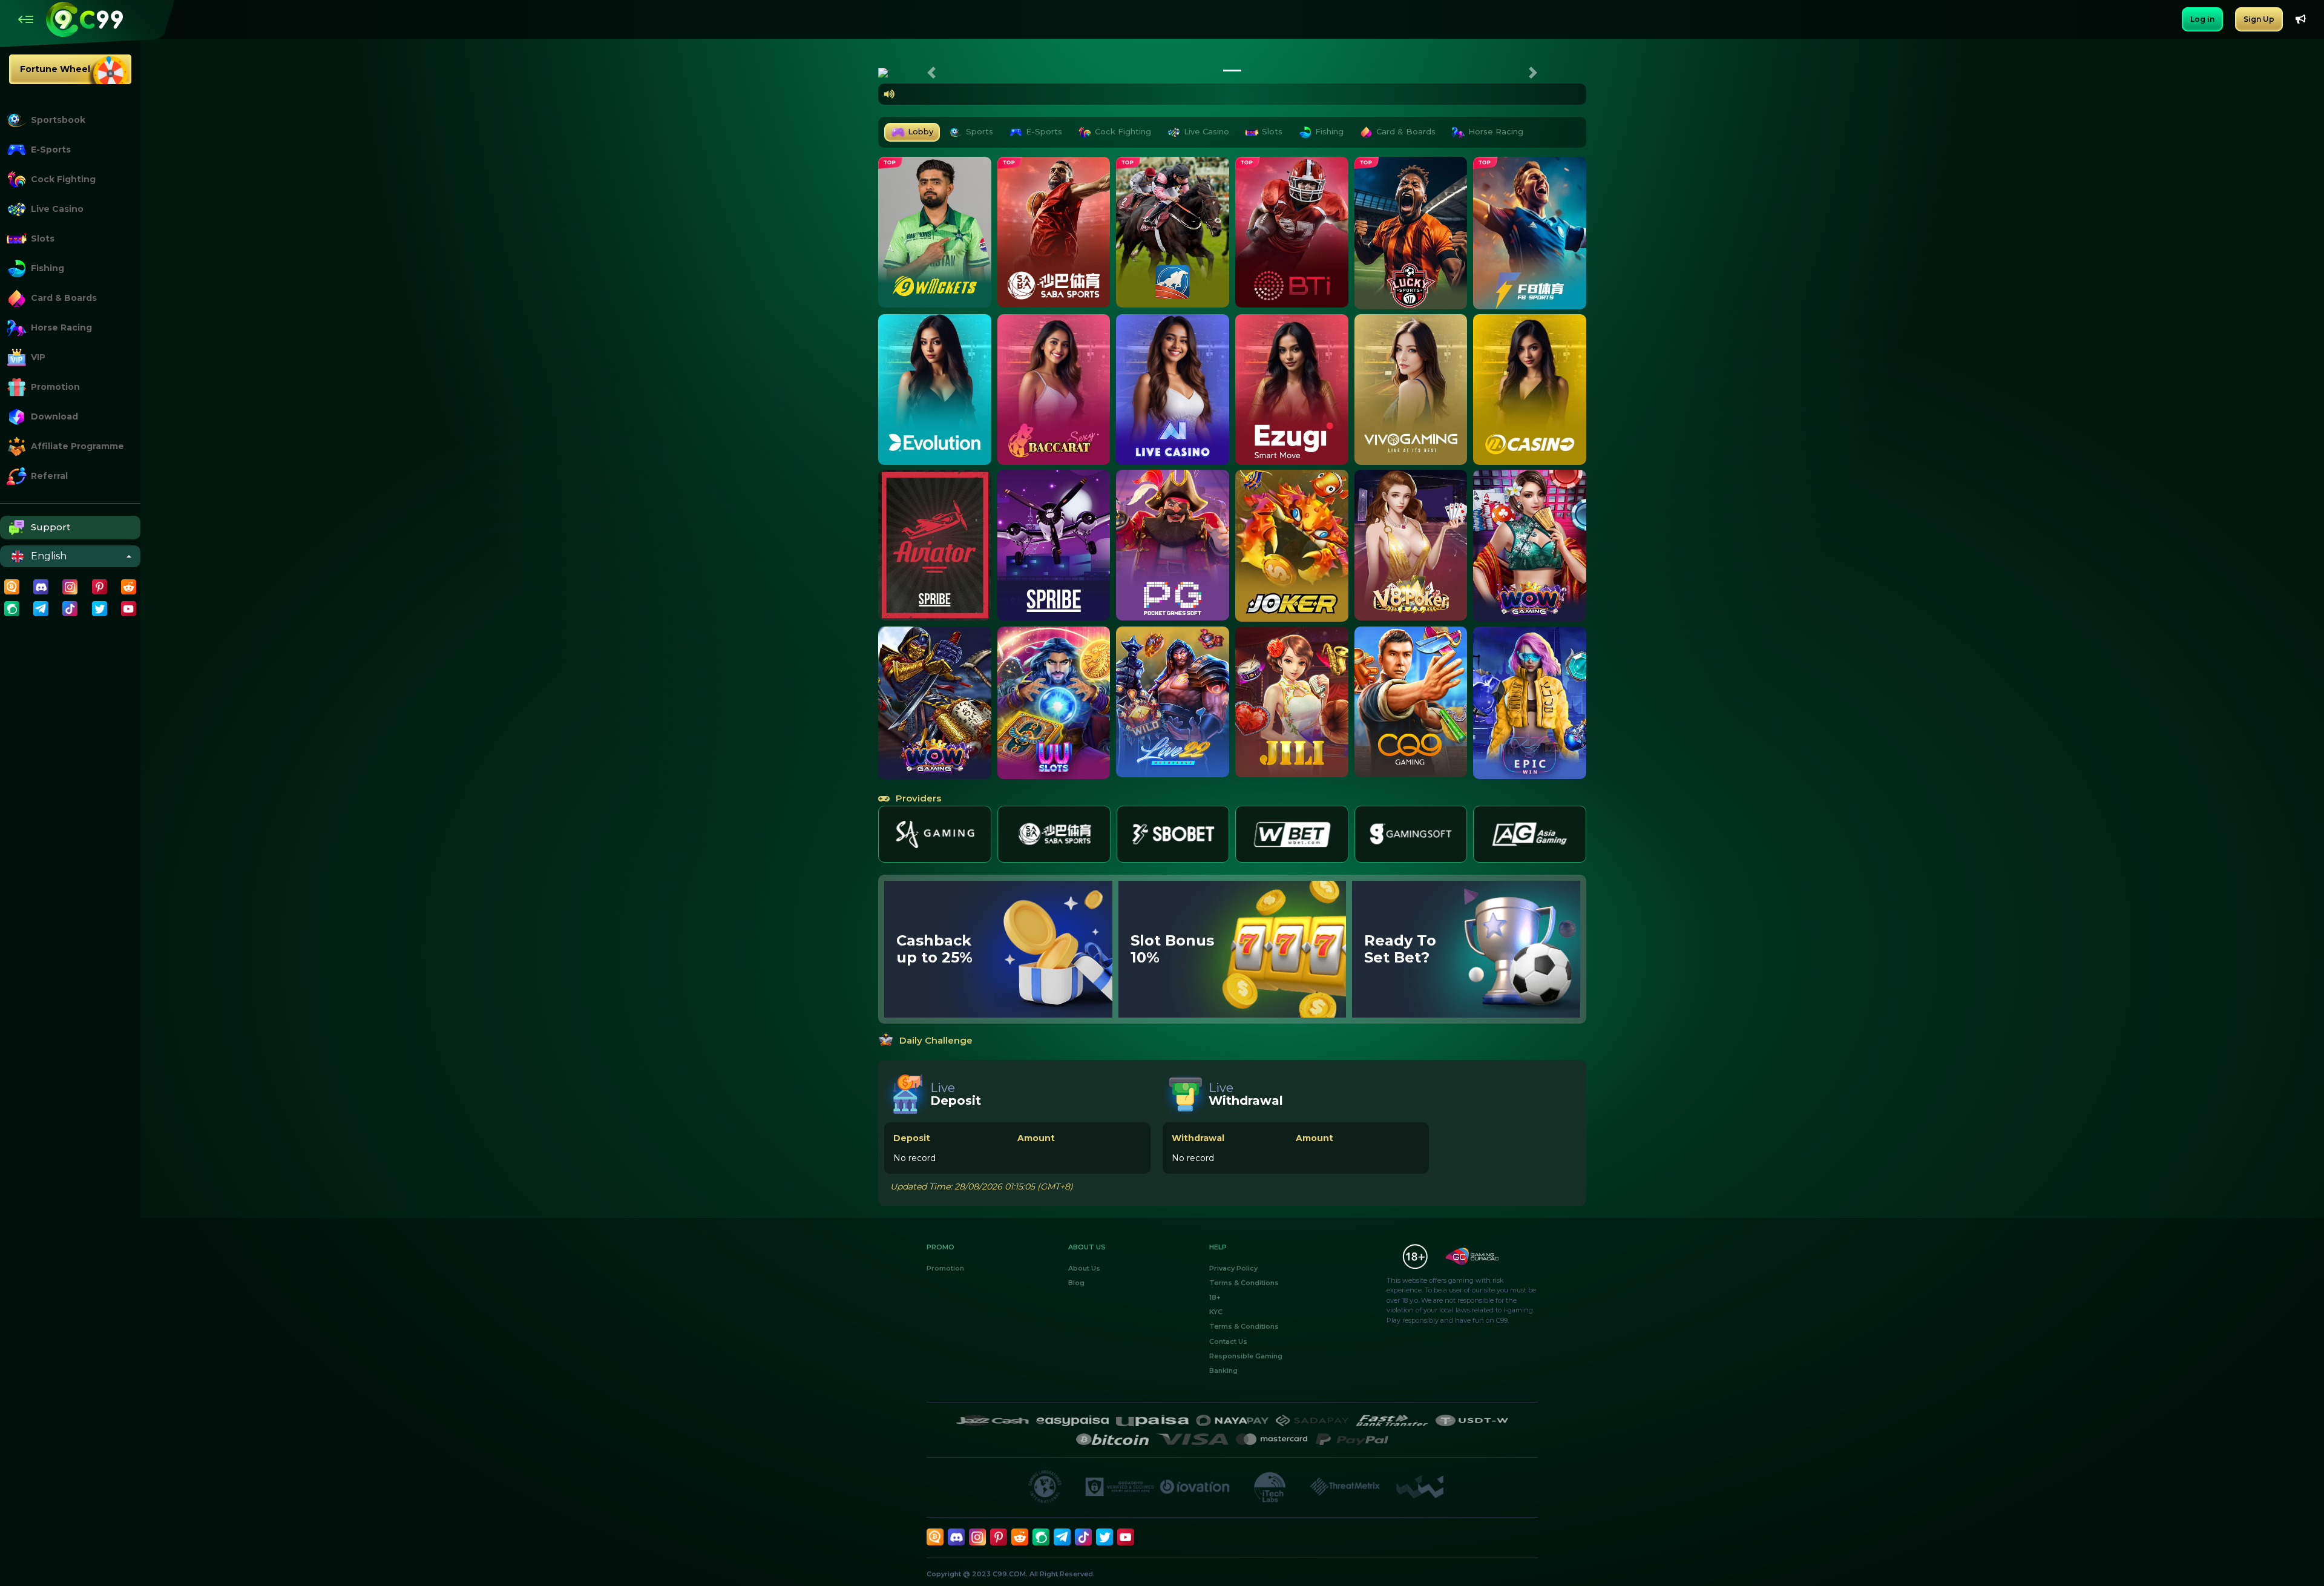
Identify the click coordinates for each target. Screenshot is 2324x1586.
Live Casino (57, 209)
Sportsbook (58, 120)
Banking (1223, 1370)
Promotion (55, 387)
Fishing (48, 268)
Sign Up (2259, 19)
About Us (1084, 1268)
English (49, 556)
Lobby (921, 131)
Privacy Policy (1233, 1268)
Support (51, 527)
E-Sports (51, 150)
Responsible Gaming (1246, 1356)
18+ (1215, 1297)
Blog (1076, 1283)
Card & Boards (64, 298)
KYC (1216, 1312)
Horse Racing (61, 327)
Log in (2202, 19)
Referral (49, 476)
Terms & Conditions (1244, 1283)
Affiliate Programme (77, 446)
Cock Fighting (63, 179)
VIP (38, 357)
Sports (980, 131)
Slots (43, 239)
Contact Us (1228, 1341)
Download (54, 416)
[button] (931, 73)
